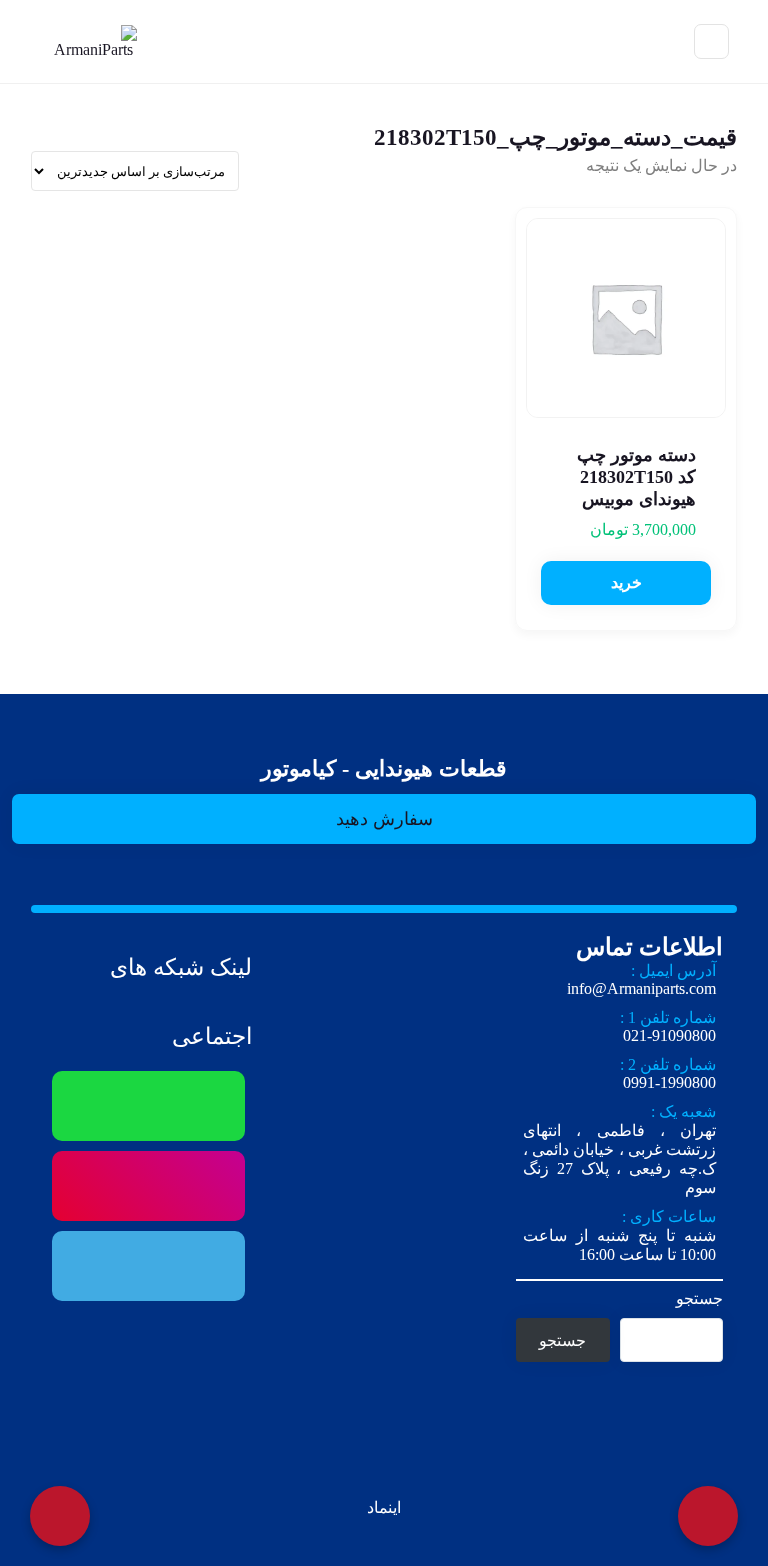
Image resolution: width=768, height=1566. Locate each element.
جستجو (699, 1298)
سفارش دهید (384, 819)
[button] (626, 583)
